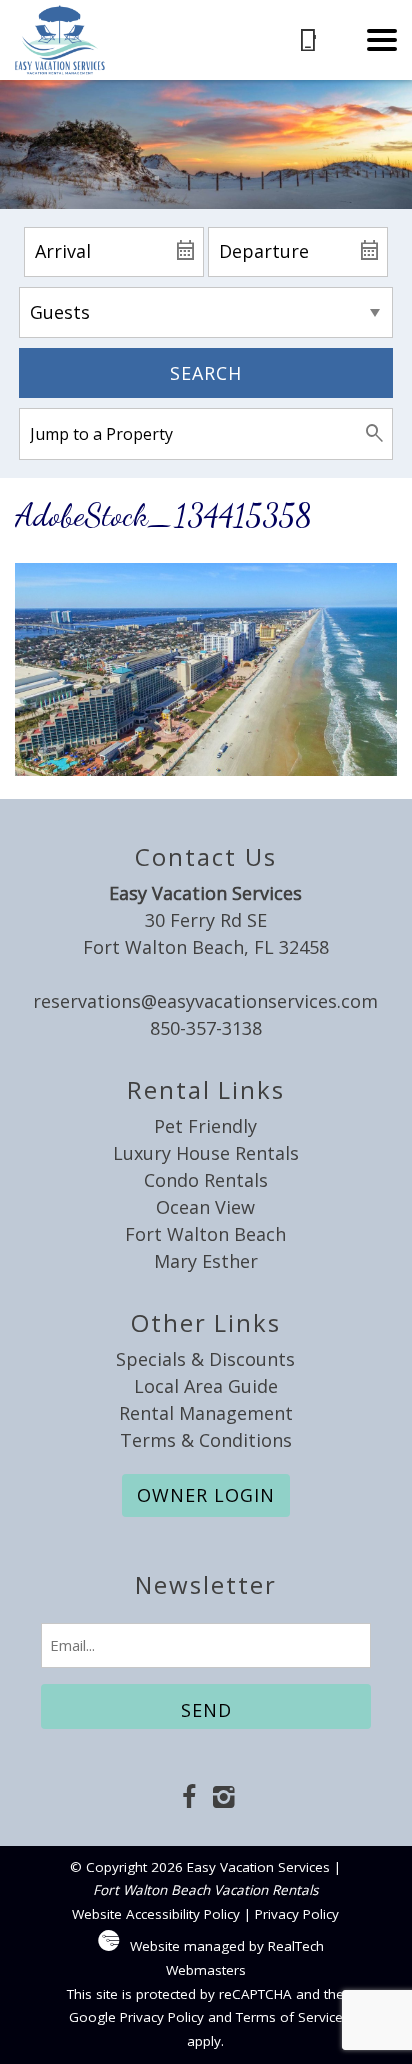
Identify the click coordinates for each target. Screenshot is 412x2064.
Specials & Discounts (205, 1359)
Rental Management (206, 1413)
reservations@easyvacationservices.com (205, 1001)
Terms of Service (289, 2017)
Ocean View (205, 1207)
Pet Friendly (205, 1126)
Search (206, 373)
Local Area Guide (206, 1386)
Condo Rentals (206, 1180)
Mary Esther (206, 1261)
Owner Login (206, 1495)
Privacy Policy (297, 1914)
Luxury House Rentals (206, 1153)
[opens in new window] (188, 1799)
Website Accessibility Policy (156, 1914)
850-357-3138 (206, 1028)
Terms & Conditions (206, 1440)
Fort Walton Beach (205, 1234)
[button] (382, 40)
